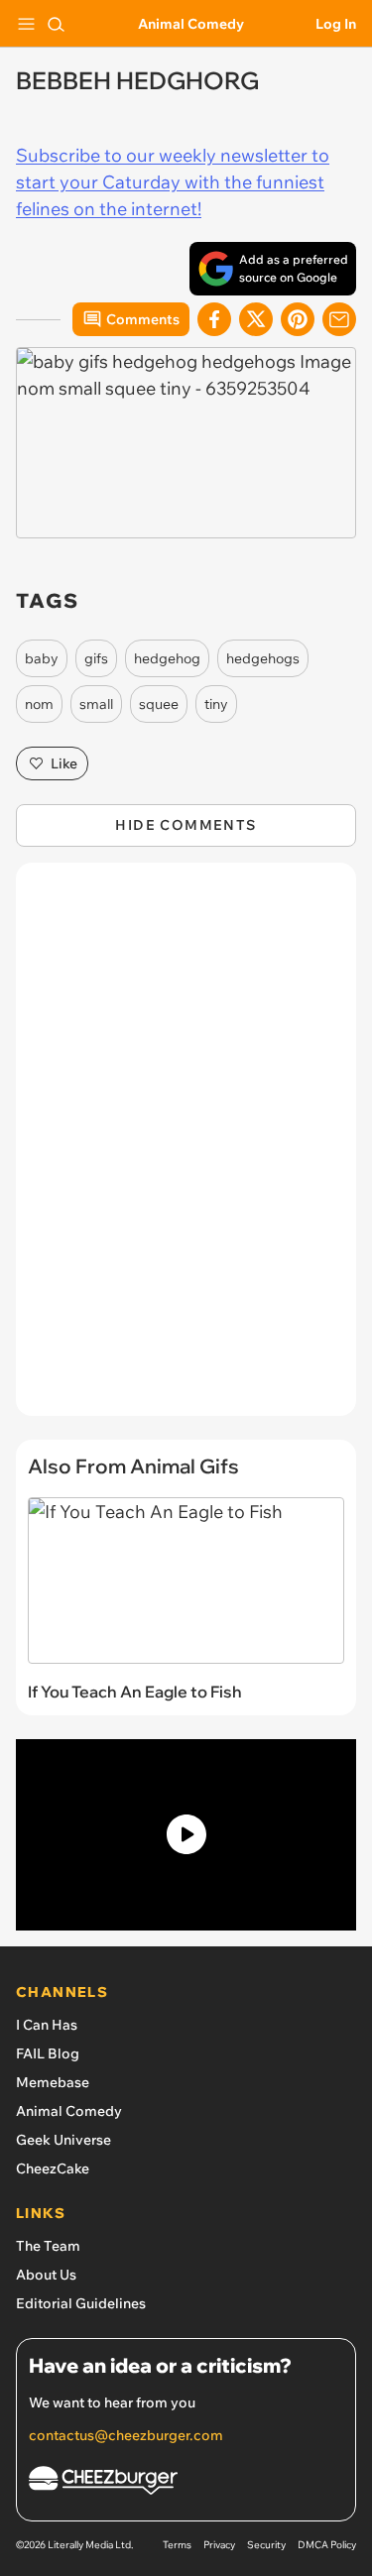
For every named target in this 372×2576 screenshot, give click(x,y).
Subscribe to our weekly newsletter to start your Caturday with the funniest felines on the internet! (173, 182)
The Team (48, 2246)
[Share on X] (256, 319)
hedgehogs (263, 658)
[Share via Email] (339, 319)
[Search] (56, 24)
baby (42, 658)
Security (266, 2545)
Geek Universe (63, 2140)
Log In (336, 24)
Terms (177, 2545)
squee (159, 704)
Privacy (219, 2545)
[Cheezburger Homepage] (186, 2483)
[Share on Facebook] (214, 319)
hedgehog (167, 658)
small (96, 704)
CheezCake (53, 2168)
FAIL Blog (48, 2053)
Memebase (53, 2082)
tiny (216, 704)
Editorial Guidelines (81, 2303)
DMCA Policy (327, 2545)
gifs (96, 658)
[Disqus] (186, 1149)
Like (64, 763)
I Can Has (47, 2025)
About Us (46, 2275)
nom (39, 704)
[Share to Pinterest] (298, 319)
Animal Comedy (191, 24)
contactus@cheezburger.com (126, 2435)
